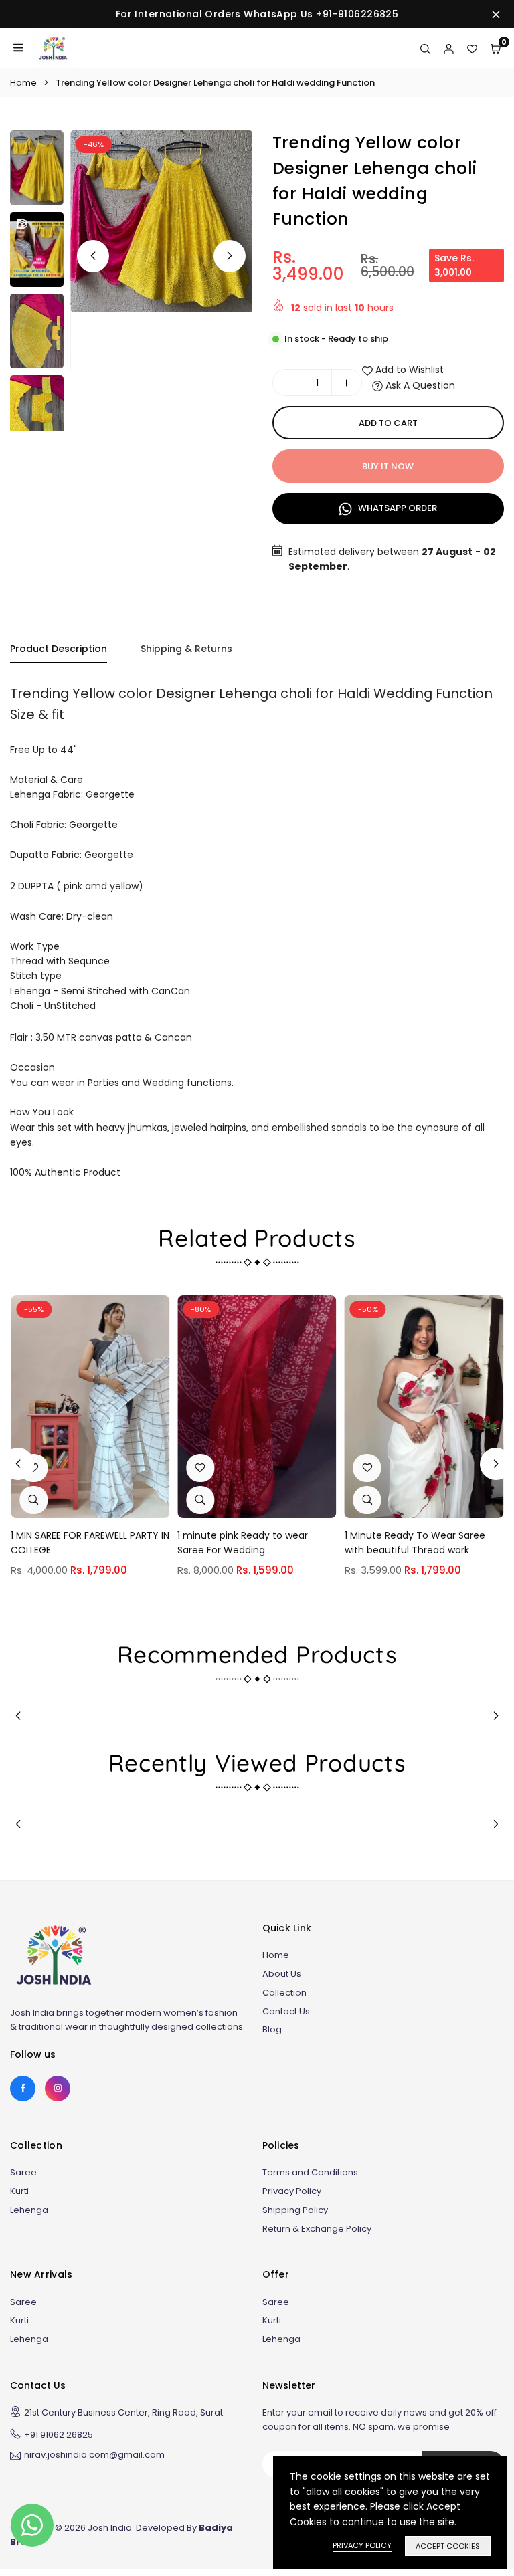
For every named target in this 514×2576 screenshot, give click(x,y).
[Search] (425, 48)
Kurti (19, 2191)
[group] (161, 221)
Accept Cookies (448, 2546)
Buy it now (388, 466)
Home (23, 83)
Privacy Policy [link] (362, 2545)
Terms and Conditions (310, 2172)
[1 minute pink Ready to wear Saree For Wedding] (257, 1406)
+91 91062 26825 (59, 2435)
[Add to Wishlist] (200, 1468)
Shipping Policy (295, 2210)
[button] (230, 256)
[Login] (449, 48)
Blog (272, 2029)
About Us (282, 1974)
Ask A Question (419, 385)
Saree (23, 2172)
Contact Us (286, 2011)
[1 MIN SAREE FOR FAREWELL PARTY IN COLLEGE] (90, 1406)
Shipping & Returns (186, 649)
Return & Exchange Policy (317, 2229)
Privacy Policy (292, 2191)
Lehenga (29, 2210)
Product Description (59, 649)
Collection (284, 1993)
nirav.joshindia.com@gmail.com (94, 2456)
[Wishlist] (472, 48)
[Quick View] (33, 1500)
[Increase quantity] (347, 383)
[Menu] (18, 48)
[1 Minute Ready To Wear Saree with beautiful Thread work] (424, 1406)
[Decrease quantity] (288, 383)
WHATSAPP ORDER (397, 508)
